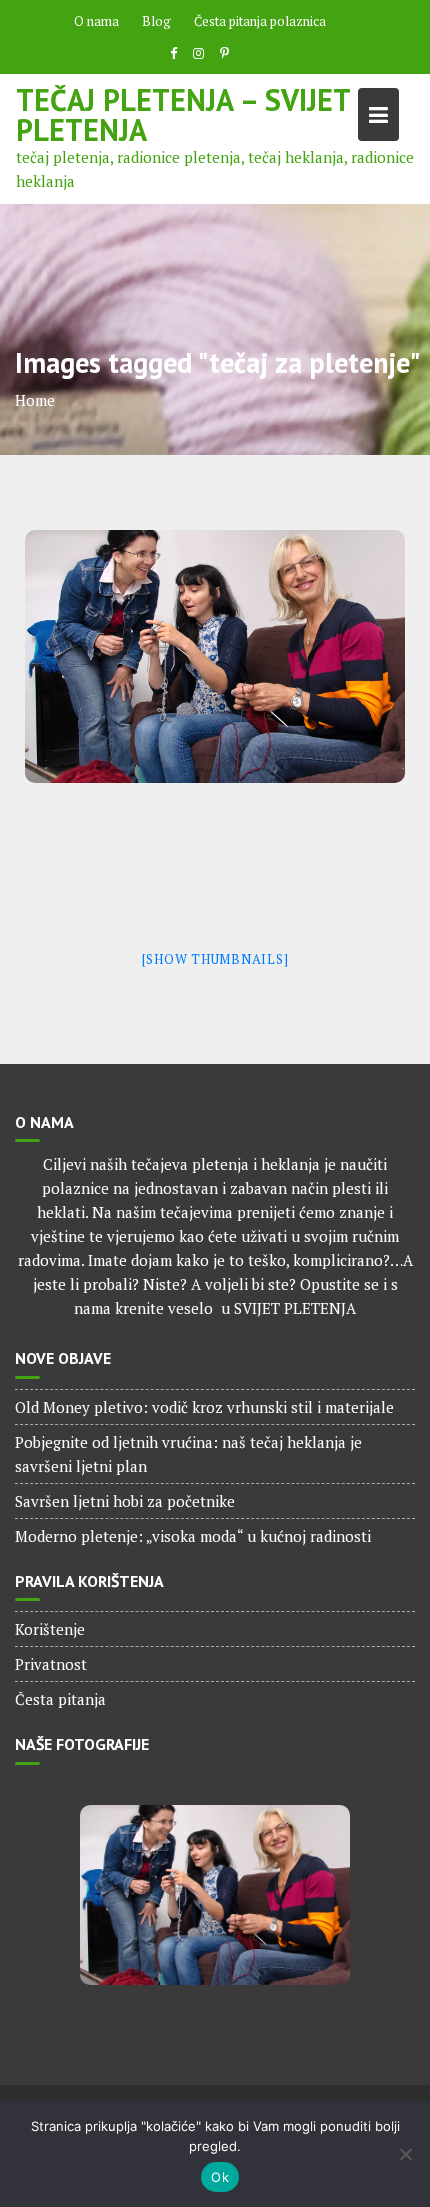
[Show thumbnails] (215, 959)
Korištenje (50, 1629)
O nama (96, 21)
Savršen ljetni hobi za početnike (125, 1501)
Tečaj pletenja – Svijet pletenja (183, 114)
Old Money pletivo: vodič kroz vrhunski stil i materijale (204, 1407)
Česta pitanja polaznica (260, 21)
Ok (220, 2177)
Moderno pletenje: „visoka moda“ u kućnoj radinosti (193, 1536)
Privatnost (51, 1664)
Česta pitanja (60, 1699)
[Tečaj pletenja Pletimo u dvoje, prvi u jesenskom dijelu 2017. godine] (215, 656)
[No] (405, 2154)
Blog (156, 21)
